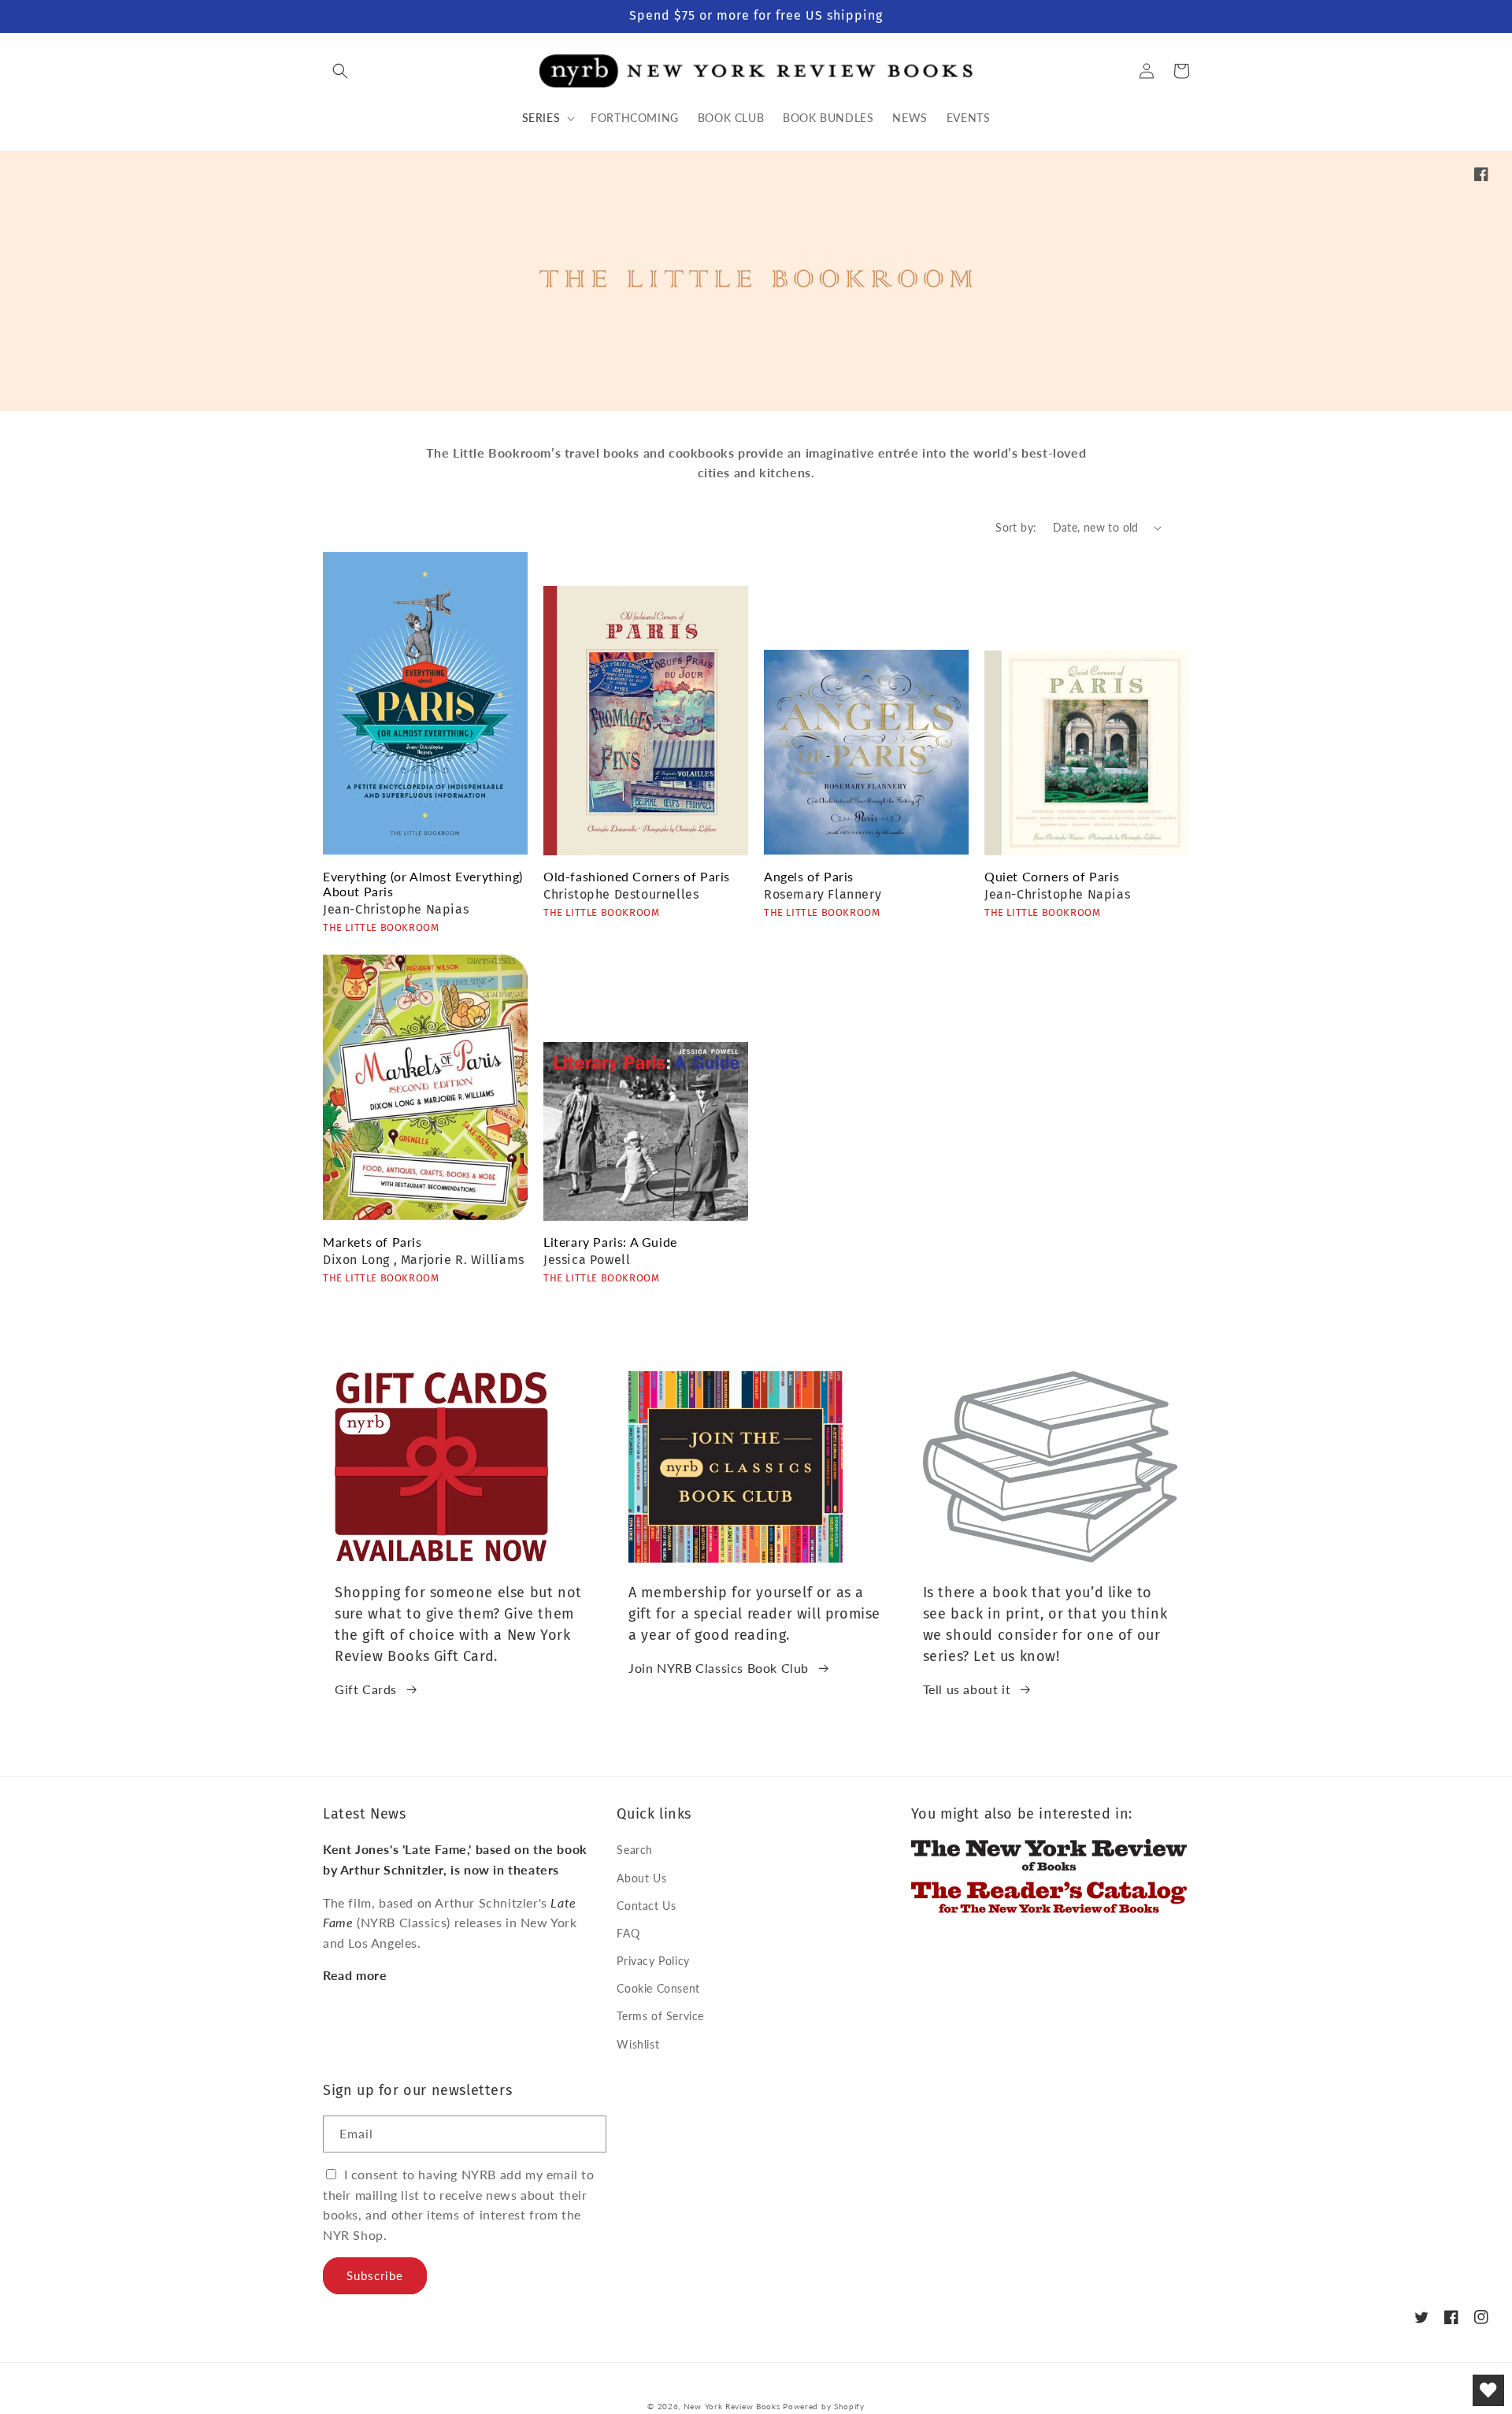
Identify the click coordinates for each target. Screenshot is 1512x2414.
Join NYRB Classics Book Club (719, 1668)
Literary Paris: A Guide (610, 1242)
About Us (641, 1878)
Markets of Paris (372, 1242)
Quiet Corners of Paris (1052, 876)
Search (635, 1850)
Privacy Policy (653, 1961)
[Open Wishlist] (1488, 2390)
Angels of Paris (809, 876)
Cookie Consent (658, 1988)
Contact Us (646, 1906)
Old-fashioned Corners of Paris (637, 876)
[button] (340, 71)
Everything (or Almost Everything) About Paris (423, 884)
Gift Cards (366, 1689)
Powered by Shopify (824, 2406)
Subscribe (375, 2275)
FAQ (628, 1933)
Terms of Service (660, 2016)
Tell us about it (967, 1689)
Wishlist (638, 2044)
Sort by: (1016, 527)
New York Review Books (732, 2406)
